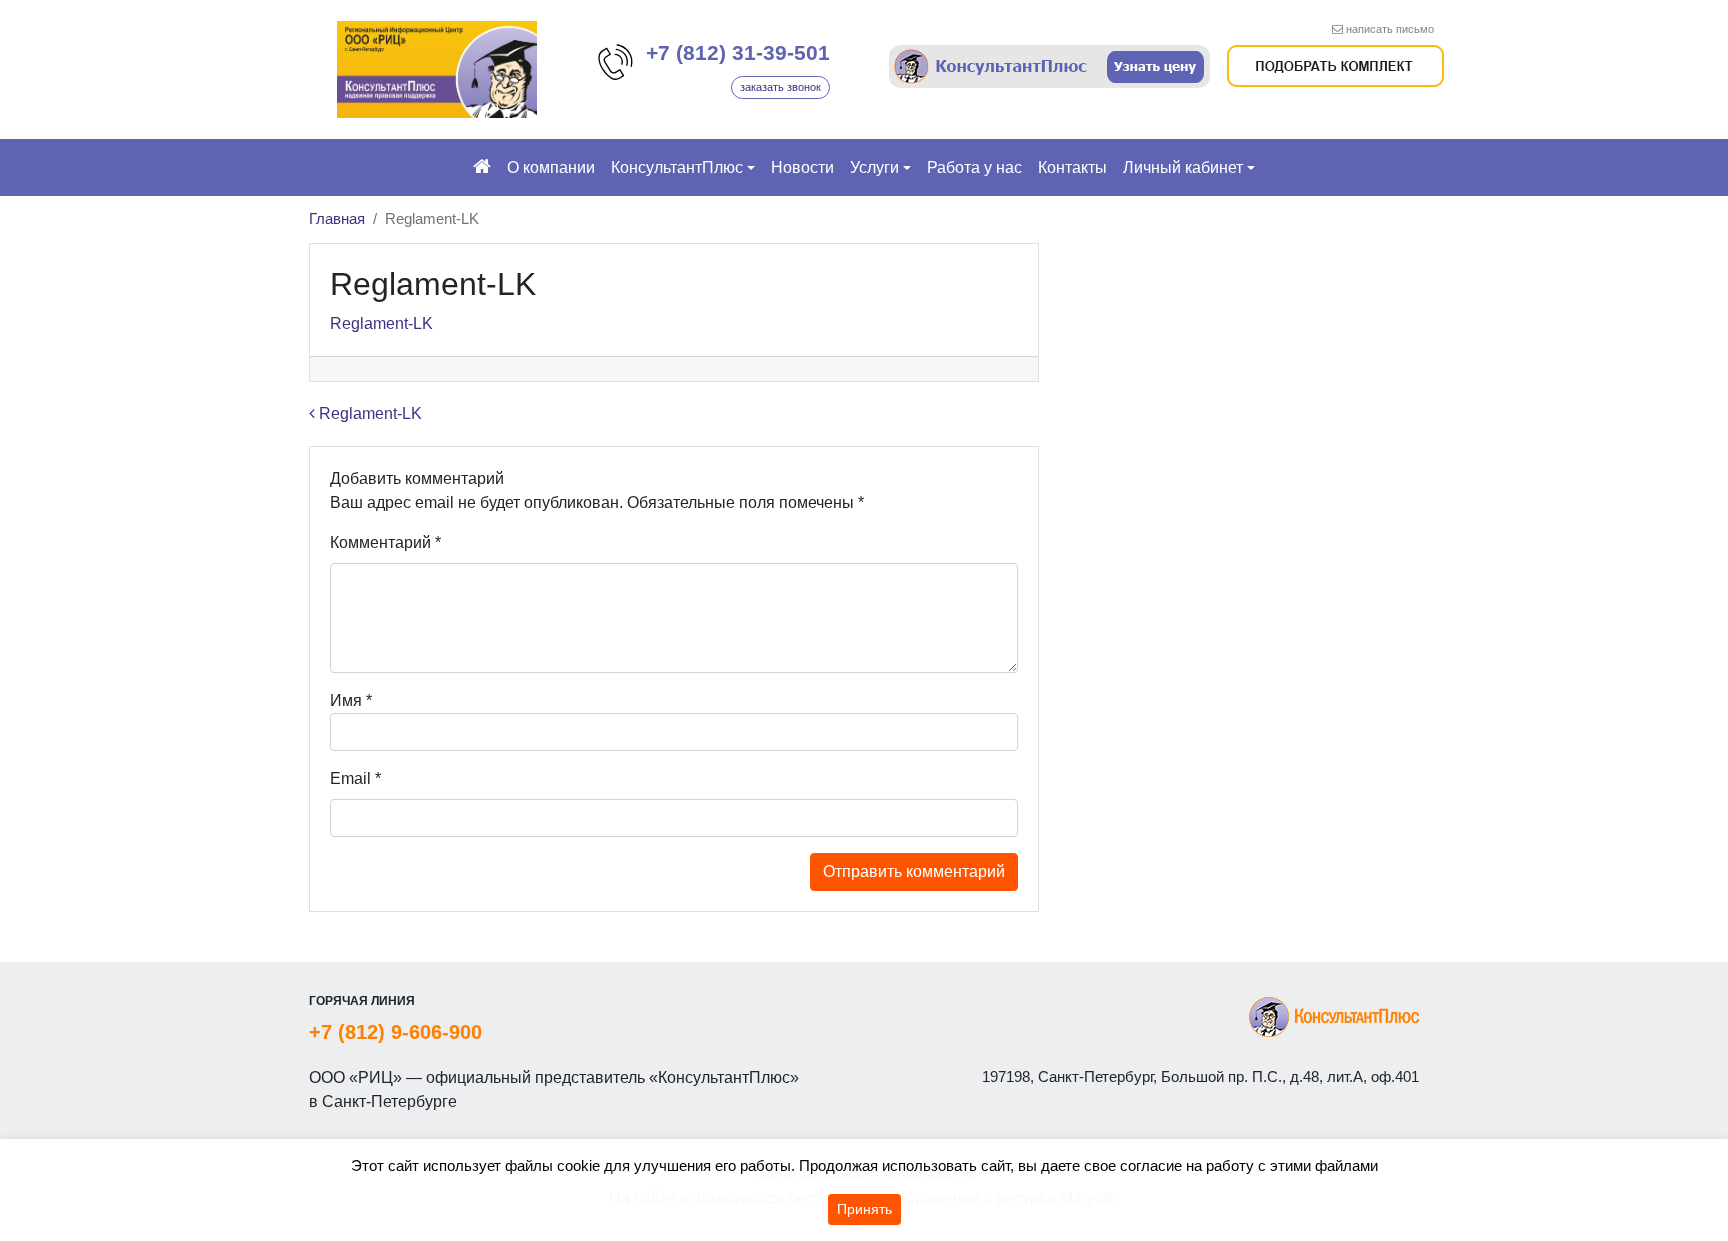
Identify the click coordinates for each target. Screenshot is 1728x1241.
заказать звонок (780, 87)
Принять (864, 1209)
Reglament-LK (381, 323)
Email (355, 778)
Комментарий (385, 542)
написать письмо (1390, 29)
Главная (337, 218)
